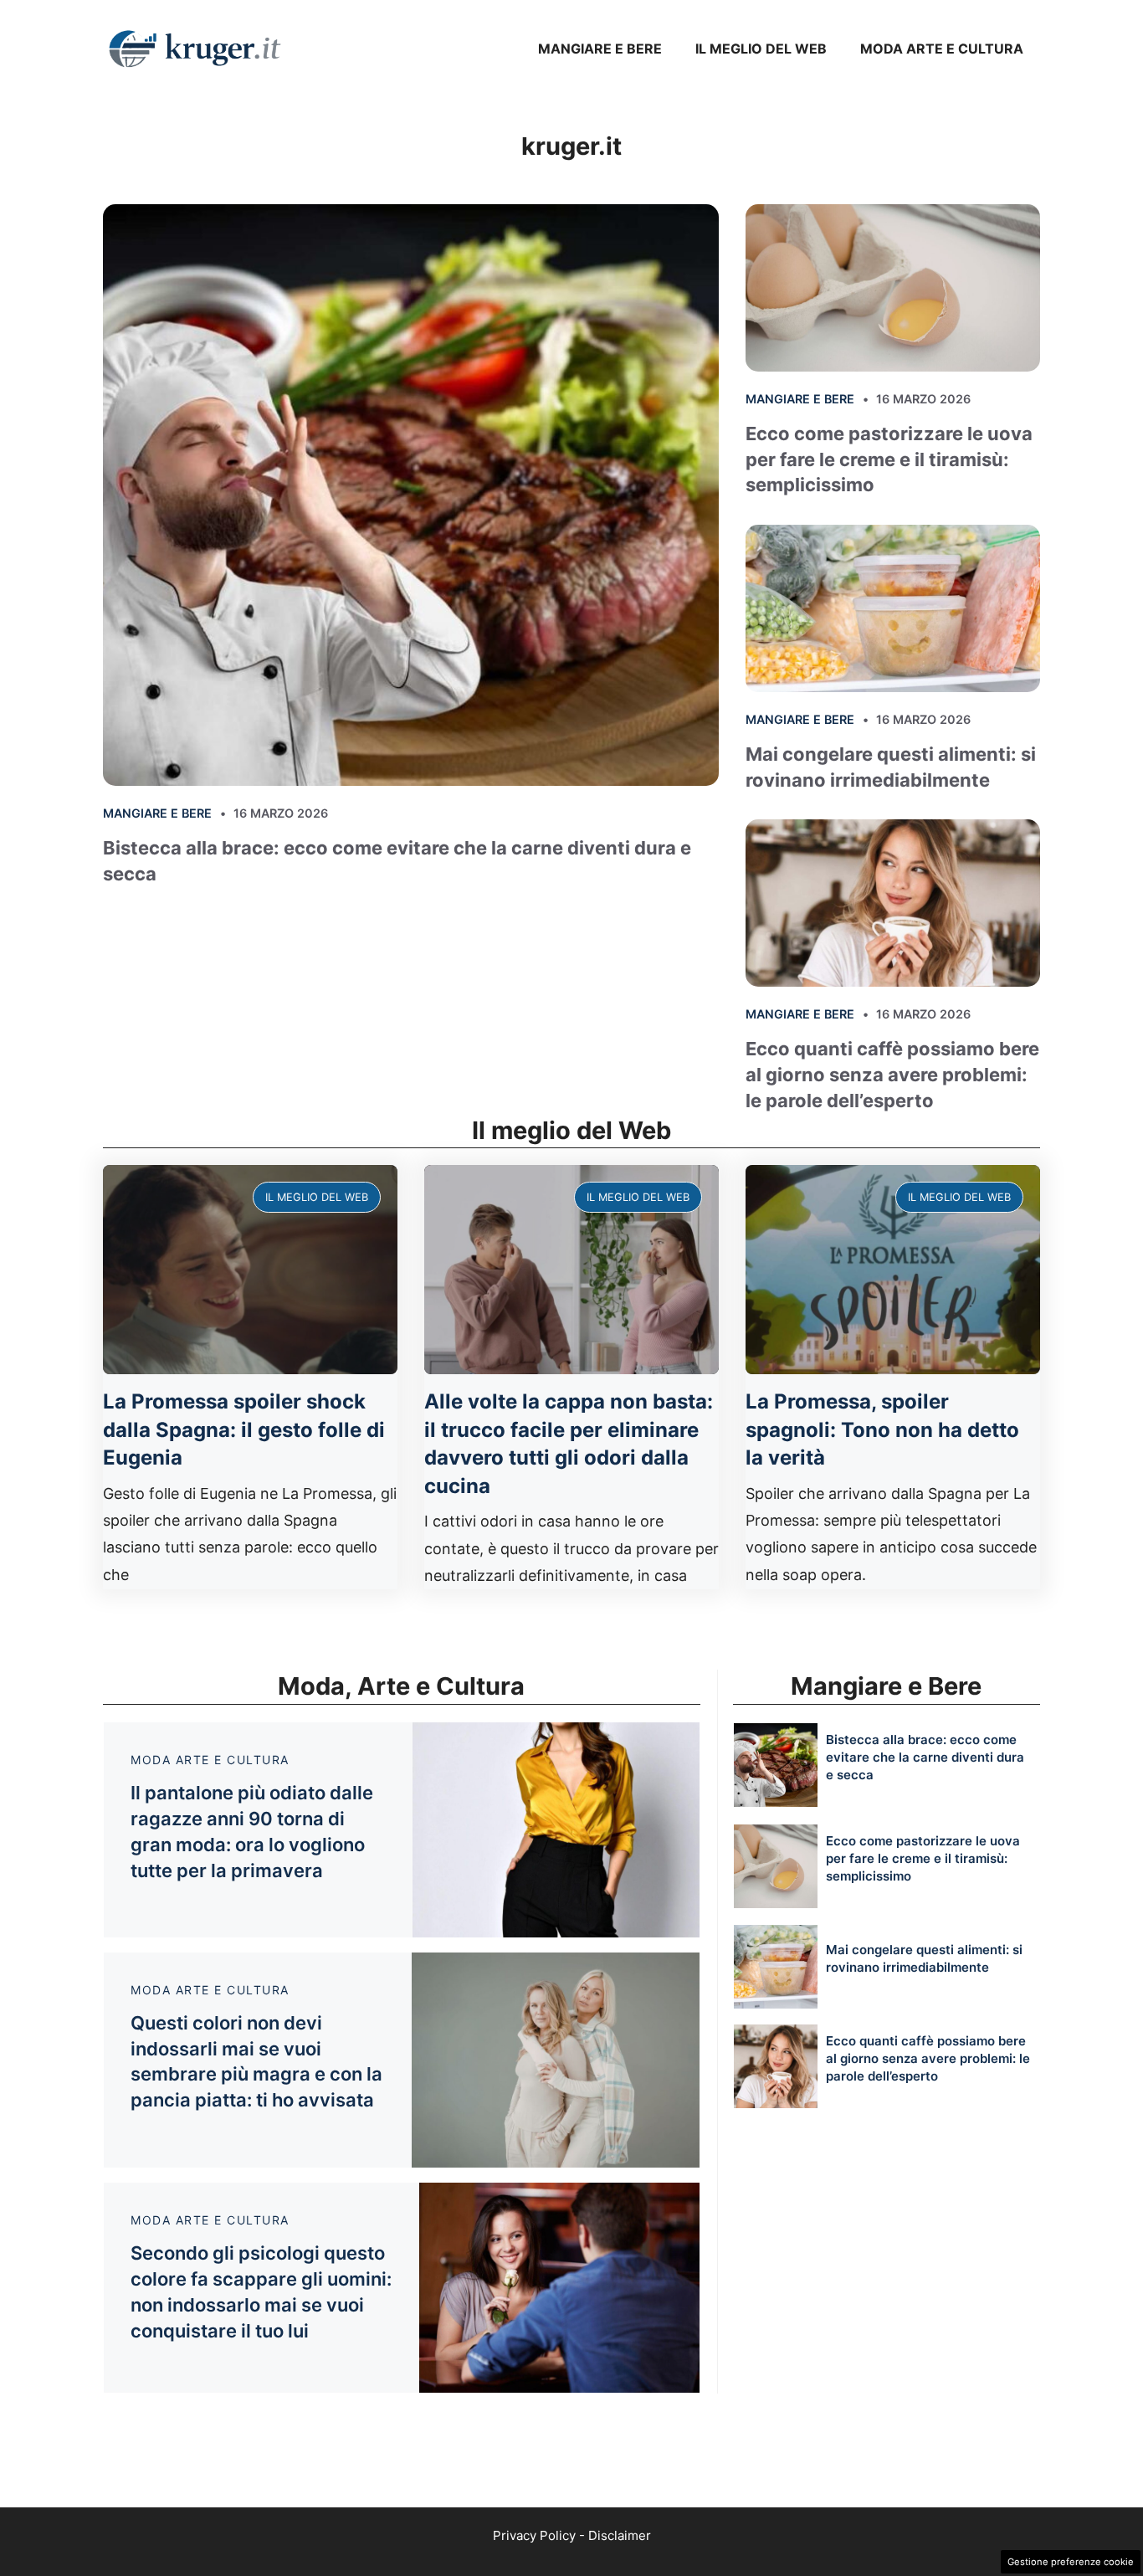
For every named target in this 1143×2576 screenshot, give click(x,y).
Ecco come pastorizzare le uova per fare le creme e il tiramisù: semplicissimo (889, 459)
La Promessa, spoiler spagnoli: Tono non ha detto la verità (882, 1429)
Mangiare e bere (600, 49)
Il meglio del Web (761, 49)
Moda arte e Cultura (942, 49)
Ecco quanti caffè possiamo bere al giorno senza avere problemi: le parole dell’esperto (892, 1075)
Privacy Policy (534, 2535)
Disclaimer (620, 2535)
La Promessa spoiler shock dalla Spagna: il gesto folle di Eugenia (244, 1429)
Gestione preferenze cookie (1071, 2562)
